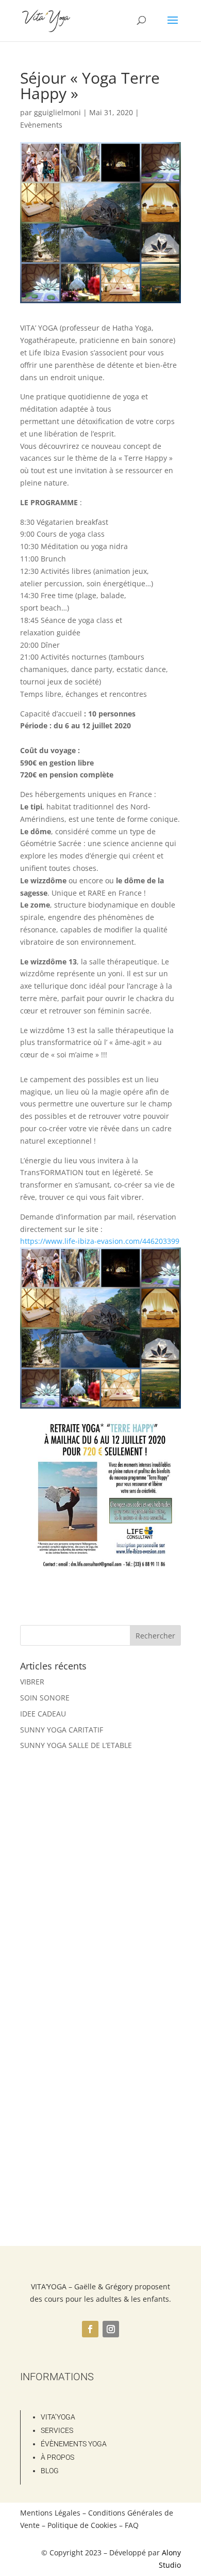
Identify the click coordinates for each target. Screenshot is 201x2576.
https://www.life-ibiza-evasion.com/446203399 (100, 1241)
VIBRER (32, 1682)
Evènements (41, 125)
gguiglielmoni (57, 112)
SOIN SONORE (45, 1698)
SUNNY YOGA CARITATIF (62, 1730)
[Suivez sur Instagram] (111, 2329)
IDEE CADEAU (43, 1714)
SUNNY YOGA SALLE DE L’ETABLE (76, 1745)
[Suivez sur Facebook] (90, 2329)
